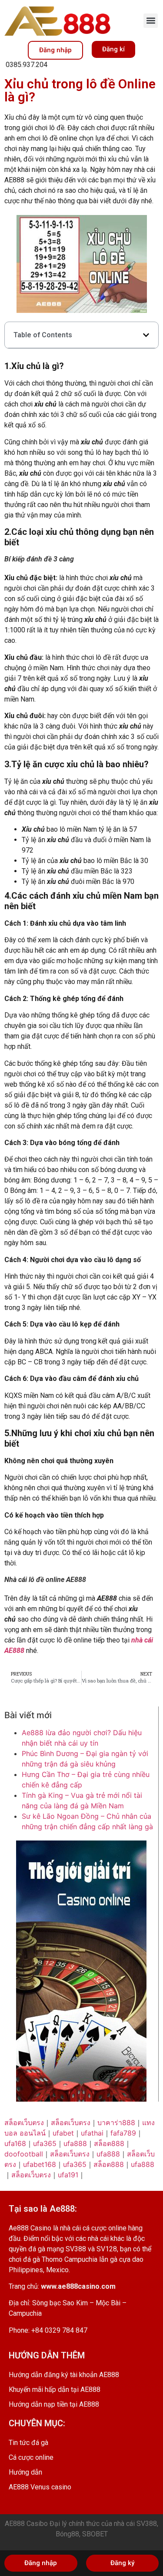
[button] (151, 21)
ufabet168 (40, 2164)
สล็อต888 (109, 2143)
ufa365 (45, 2143)
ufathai (92, 2133)
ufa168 (15, 2143)
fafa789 (123, 2133)
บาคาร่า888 (116, 2123)
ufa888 (75, 2143)
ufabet (63, 2133)
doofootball (24, 2154)
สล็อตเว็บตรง (24, 2123)
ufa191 (68, 2175)
